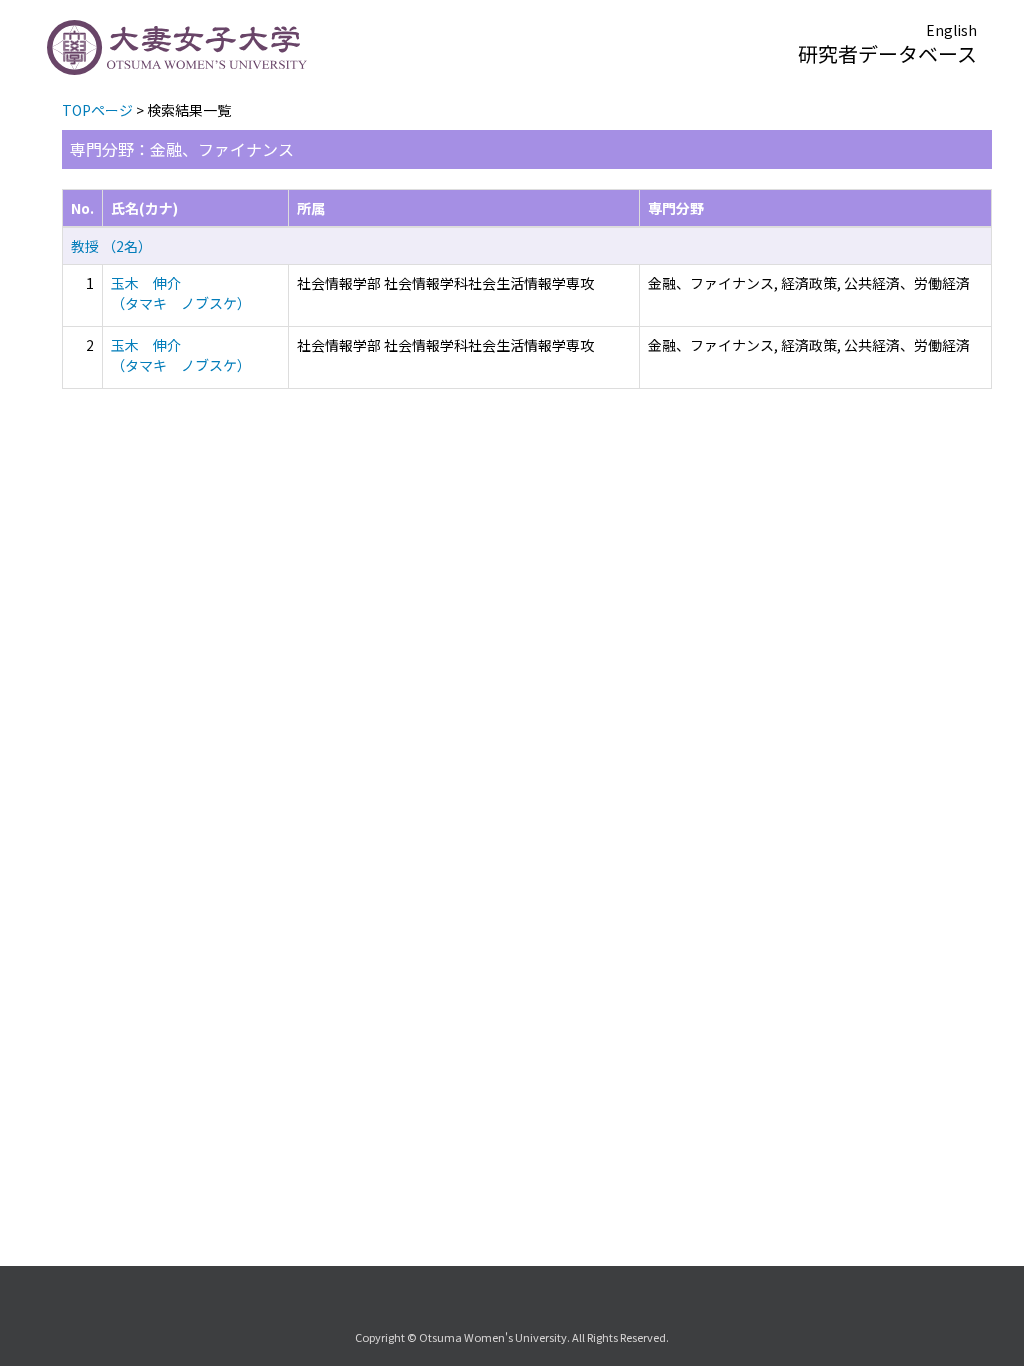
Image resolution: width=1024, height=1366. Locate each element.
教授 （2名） (111, 246)
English (951, 30)
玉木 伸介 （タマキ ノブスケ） (181, 293)
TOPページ (97, 110)
